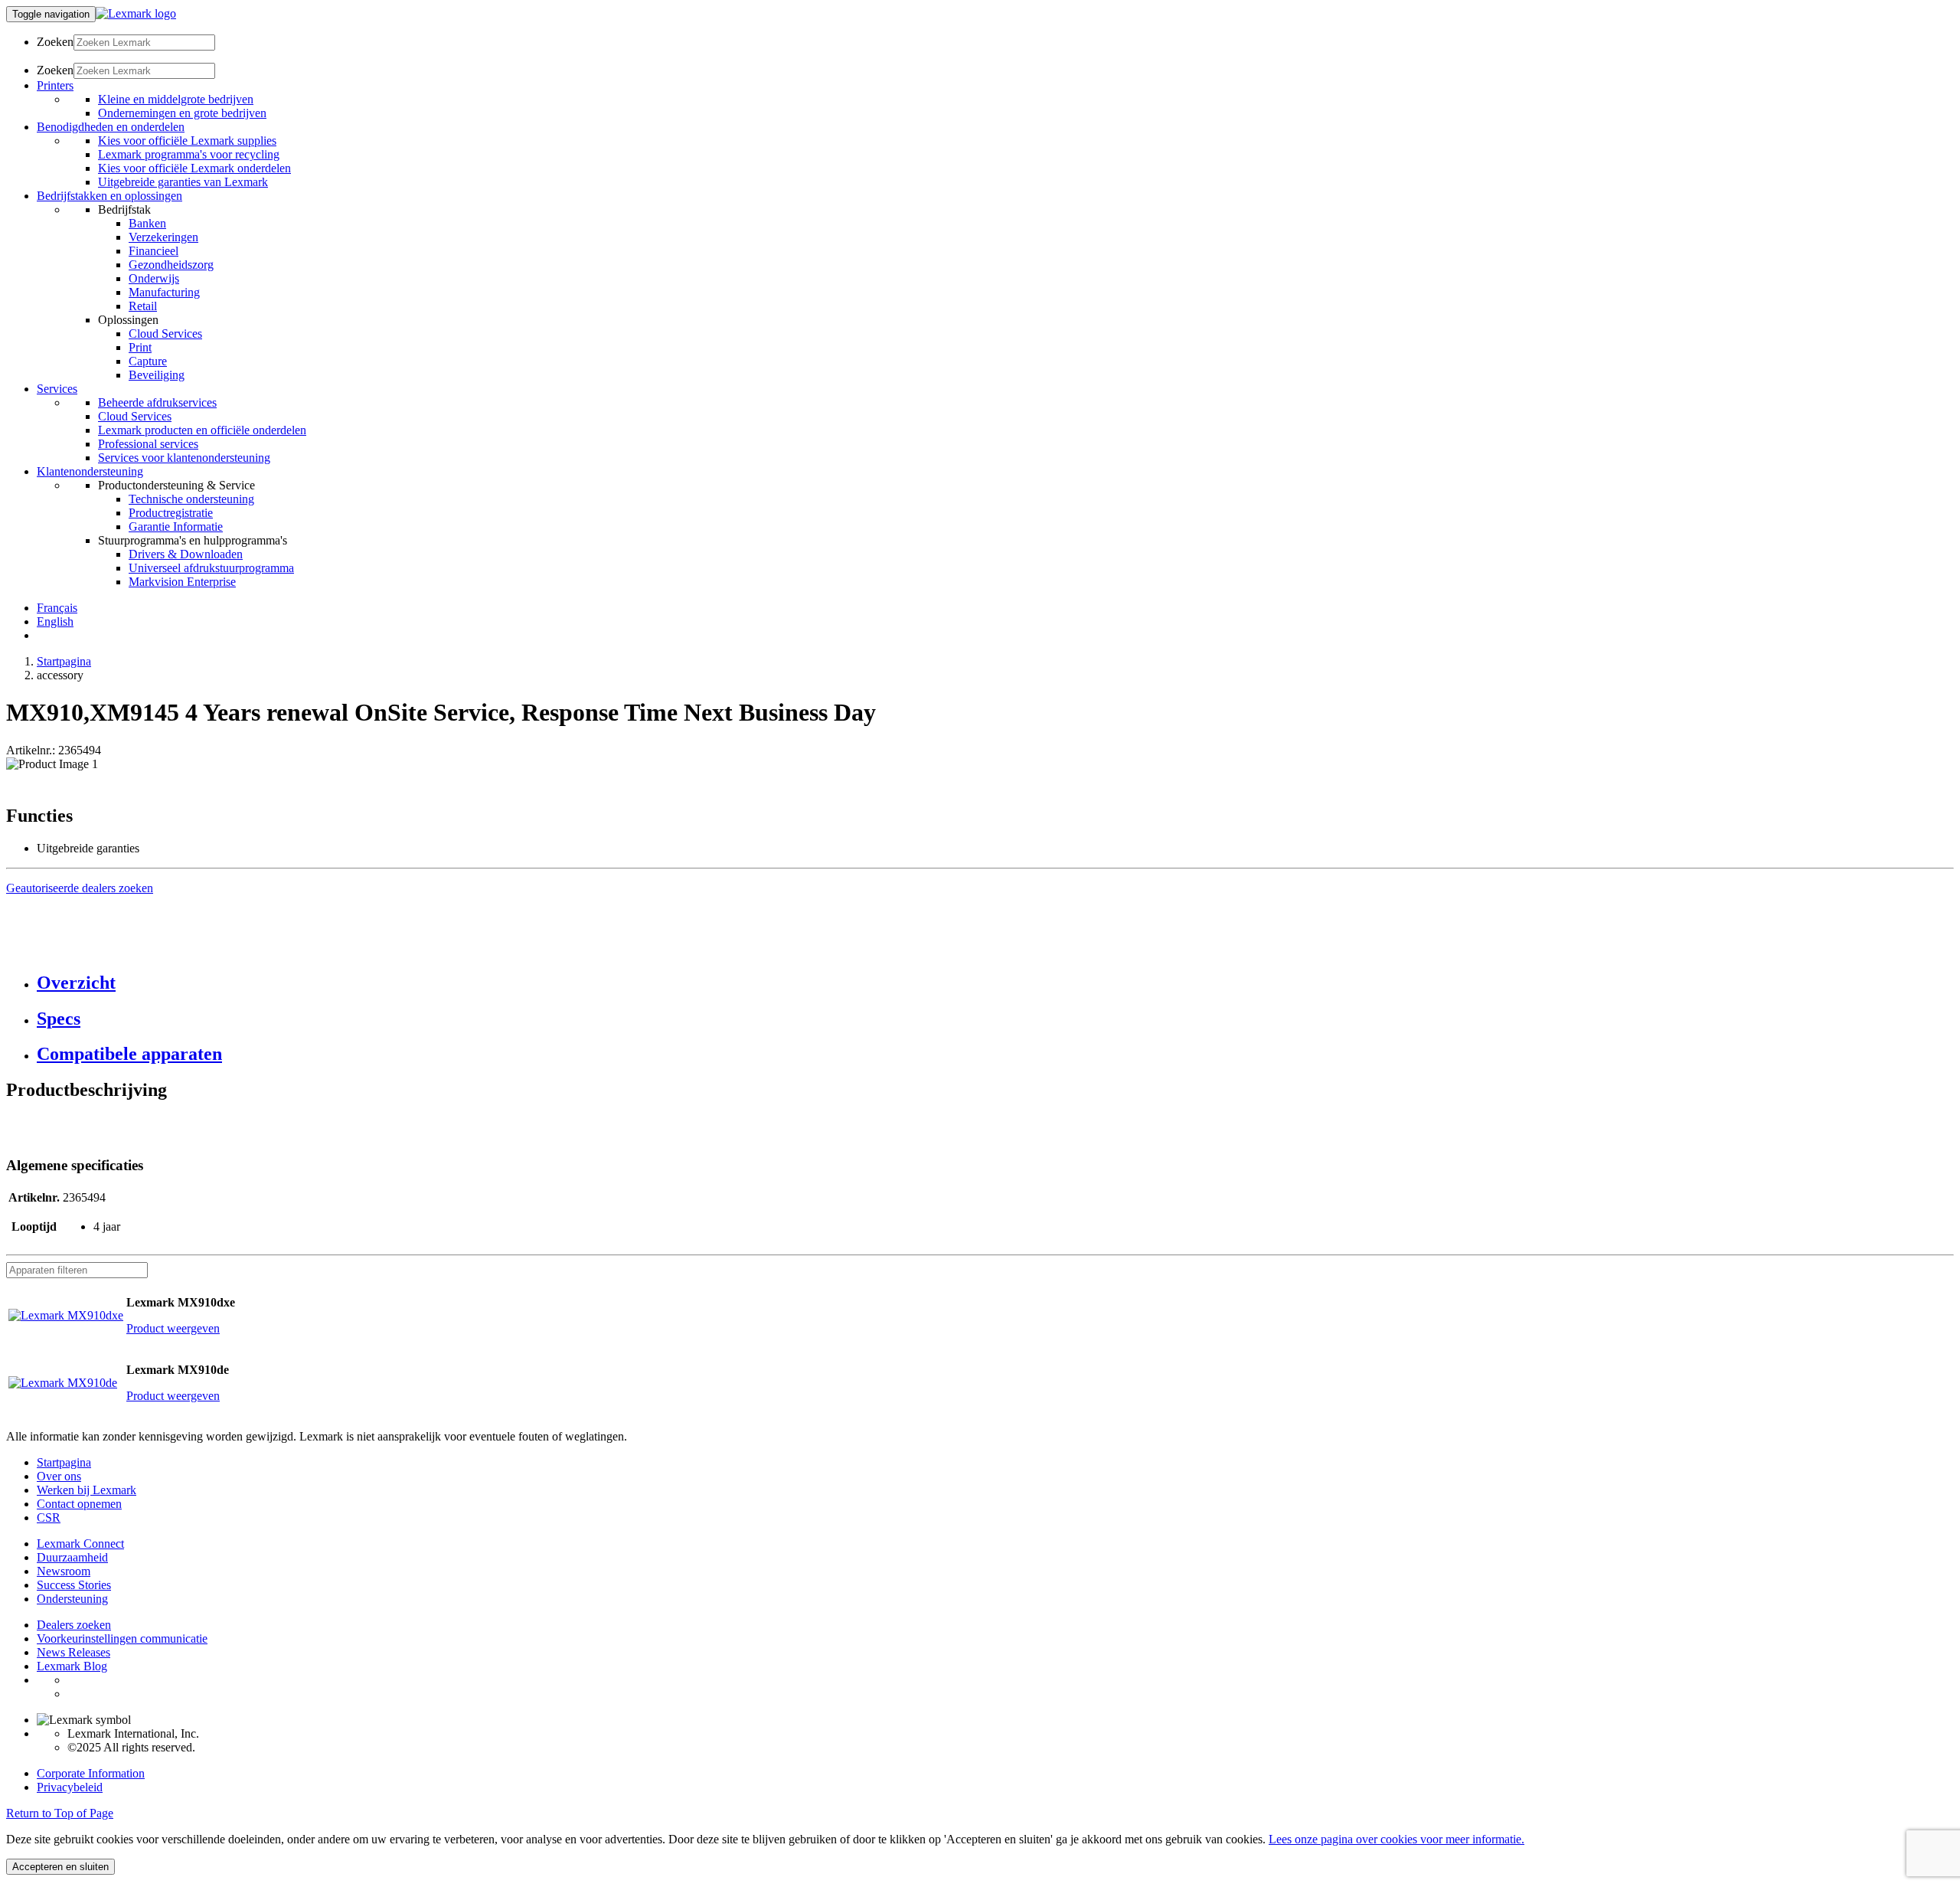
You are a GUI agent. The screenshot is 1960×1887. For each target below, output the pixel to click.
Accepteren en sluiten (60, 1867)
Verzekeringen (163, 237)
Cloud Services (165, 334)
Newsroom (64, 1571)
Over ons (59, 1476)
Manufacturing (164, 292)
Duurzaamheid (72, 1557)
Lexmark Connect (80, 1544)
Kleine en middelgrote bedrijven (176, 99)
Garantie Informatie (176, 527)
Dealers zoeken (74, 1625)
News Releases (73, 1652)
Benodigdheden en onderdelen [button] (111, 127)
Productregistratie (171, 513)
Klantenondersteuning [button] (90, 471)
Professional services (148, 444)
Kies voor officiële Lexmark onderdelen (194, 168)
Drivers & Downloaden (186, 554)
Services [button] (57, 389)
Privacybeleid (70, 1787)
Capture (148, 361)
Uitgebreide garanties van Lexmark (183, 182)
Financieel (154, 251)
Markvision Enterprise (182, 582)
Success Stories (74, 1585)
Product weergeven (173, 1328)
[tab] (995, 983)
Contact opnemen (79, 1504)
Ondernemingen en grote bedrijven (182, 113)
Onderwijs (154, 278)
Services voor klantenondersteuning (184, 458)
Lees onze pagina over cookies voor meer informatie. (1396, 1839)
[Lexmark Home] (136, 13)
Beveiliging (157, 375)
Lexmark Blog (72, 1666)
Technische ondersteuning (191, 499)
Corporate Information (91, 1773)
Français (57, 608)
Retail (143, 306)
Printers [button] (55, 85)
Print (140, 347)
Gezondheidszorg (171, 265)
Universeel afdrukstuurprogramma (211, 568)
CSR (49, 1517)
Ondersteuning (72, 1599)
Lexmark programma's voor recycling (189, 154)
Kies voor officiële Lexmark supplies (187, 141)
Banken (147, 223)
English (55, 621)
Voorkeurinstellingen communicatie (122, 1638)
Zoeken (55, 42)
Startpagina (64, 661)
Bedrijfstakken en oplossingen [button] (109, 196)
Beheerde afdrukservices (157, 402)
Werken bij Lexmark (87, 1490)
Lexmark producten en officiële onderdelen (202, 430)
